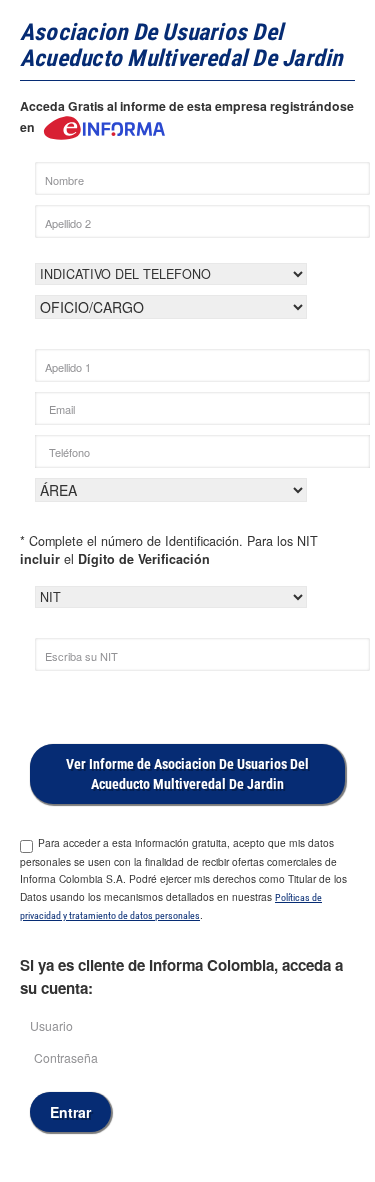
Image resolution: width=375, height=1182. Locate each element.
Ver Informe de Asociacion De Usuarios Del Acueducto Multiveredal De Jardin (187, 774)
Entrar (70, 1112)
